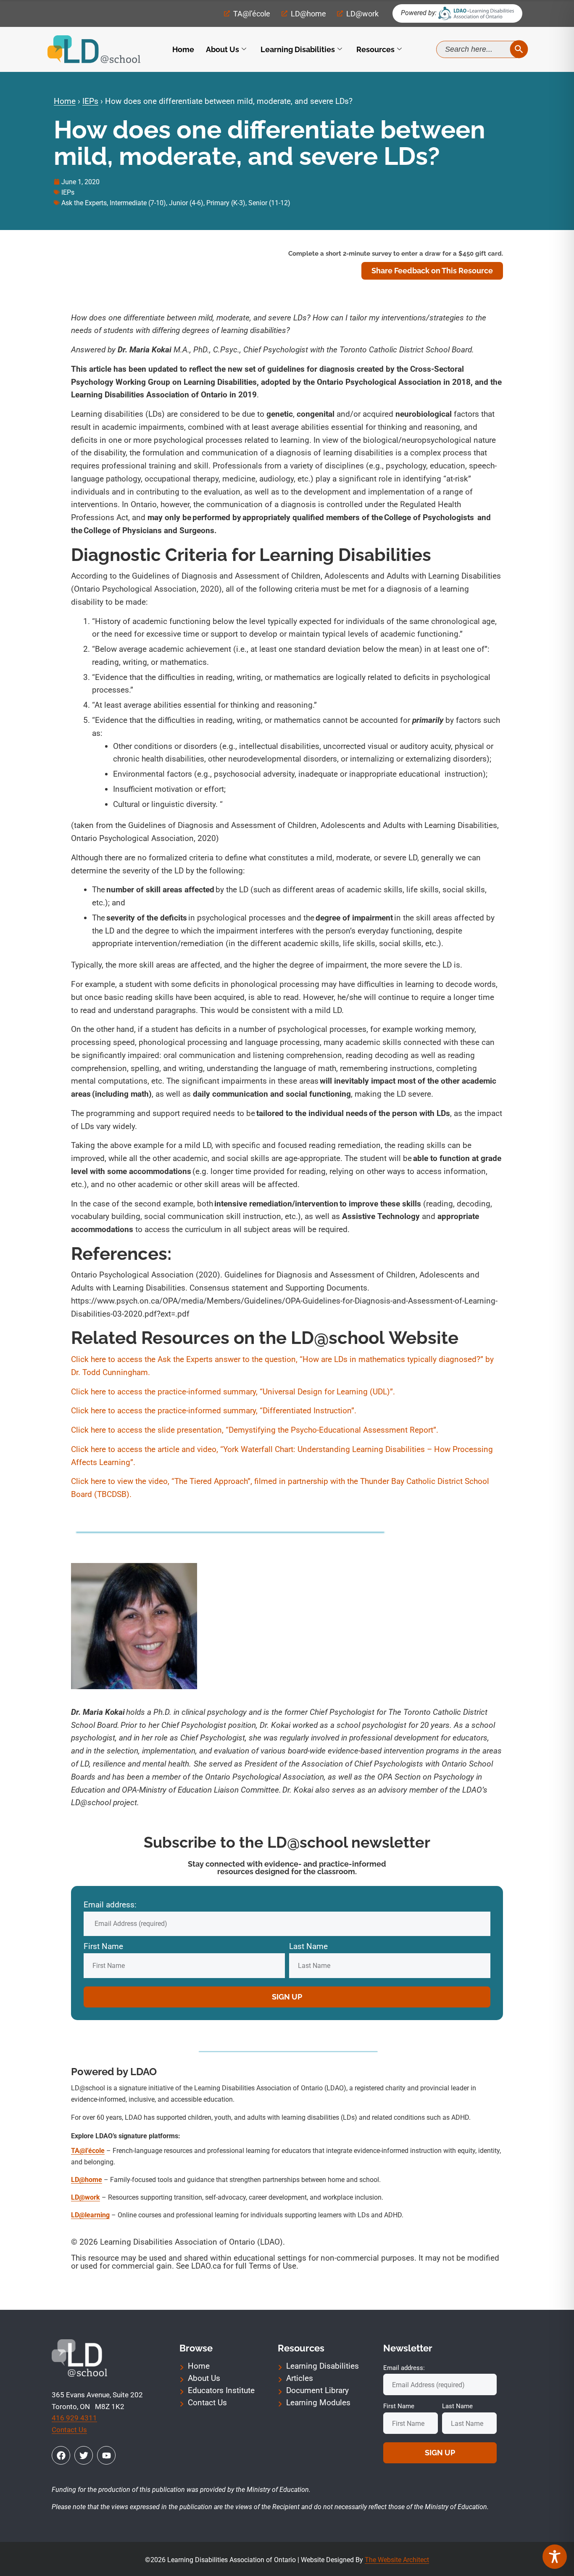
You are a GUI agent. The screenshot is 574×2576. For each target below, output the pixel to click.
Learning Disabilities (298, 49)
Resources (375, 49)
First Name (103, 1946)
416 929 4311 (74, 2418)
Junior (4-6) (186, 203)
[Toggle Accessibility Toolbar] (555, 2557)
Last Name (308, 1946)
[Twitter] (84, 2455)
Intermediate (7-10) (138, 203)
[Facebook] (61, 2455)
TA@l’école (88, 2151)
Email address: (110, 1905)
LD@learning (90, 2215)
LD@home (87, 2180)
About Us (222, 49)
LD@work (86, 2197)
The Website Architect (397, 2560)
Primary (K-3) (226, 203)
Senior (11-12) (269, 203)
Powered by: (419, 13)
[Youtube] (106, 2455)
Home (183, 49)
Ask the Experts (84, 203)
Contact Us (69, 2430)
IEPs (90, 101)
